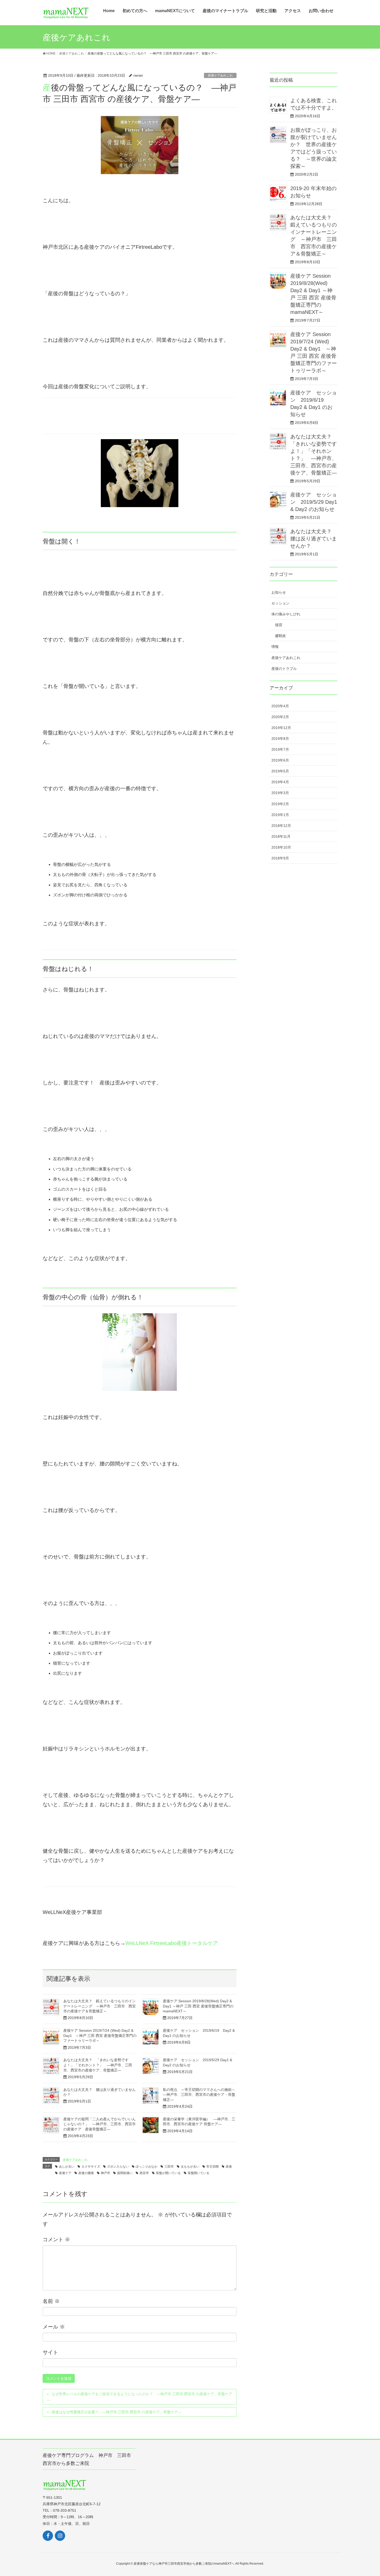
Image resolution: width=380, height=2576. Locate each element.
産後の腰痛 (86, 2173)
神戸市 (105, 2173)
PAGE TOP (372, 2492)
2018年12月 (281, 826)
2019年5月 (280, 771)
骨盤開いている (199, 2173)
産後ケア (65, 2173)
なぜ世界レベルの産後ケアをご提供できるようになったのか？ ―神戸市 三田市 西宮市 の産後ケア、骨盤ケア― (139, 2397)
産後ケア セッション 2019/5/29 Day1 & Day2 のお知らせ (314, 502)
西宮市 (144, 2173)
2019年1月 (280, 815)
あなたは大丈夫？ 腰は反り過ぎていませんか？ (314, 539)
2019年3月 (280, 793)
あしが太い (67, 2167)
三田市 (169, 2167)
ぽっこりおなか (147, 2167)
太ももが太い (190, 2167)
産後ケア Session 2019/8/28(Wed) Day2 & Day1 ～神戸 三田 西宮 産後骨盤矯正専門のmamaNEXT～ (198, 2006)
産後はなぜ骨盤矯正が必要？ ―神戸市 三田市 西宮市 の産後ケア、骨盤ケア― (117, 2412)
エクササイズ (91, 2167)
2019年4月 (280, 782)
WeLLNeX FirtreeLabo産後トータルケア (172, 1943)
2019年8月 (280, 739)
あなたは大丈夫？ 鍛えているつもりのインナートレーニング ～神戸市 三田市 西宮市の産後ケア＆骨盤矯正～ (100, 2006)
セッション (280, 603)
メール (54, 2327)
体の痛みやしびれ (286, 614)
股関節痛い (125, 2173)
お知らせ (279, 592)
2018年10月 (281, 847)
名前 (51, 2301)
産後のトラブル (284, 669)
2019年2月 (280, 804)
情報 (275, 647)
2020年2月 (280, 717)
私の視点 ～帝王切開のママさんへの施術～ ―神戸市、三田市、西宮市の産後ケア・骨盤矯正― (201, 2095)
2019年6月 (280, 760)
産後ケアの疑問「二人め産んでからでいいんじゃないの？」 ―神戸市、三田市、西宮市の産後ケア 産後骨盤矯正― (100, 2124)
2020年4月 (280, 706)
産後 (229, 2167)
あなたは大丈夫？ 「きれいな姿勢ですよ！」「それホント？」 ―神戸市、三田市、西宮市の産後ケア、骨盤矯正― (98, 2065)
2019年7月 (280, 749)
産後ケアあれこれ (220, 75)
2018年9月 (280, 858)
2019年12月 (281, 728)
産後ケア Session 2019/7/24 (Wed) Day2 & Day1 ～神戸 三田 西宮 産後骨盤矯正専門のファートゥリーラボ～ (100, 2035)
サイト (50, 2352)
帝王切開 (212, 2167)
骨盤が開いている (168, 2173)
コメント (56, 2239)
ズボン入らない (118, 2167)
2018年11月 (281, 836)
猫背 (279, 625)
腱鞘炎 (280, 636)
